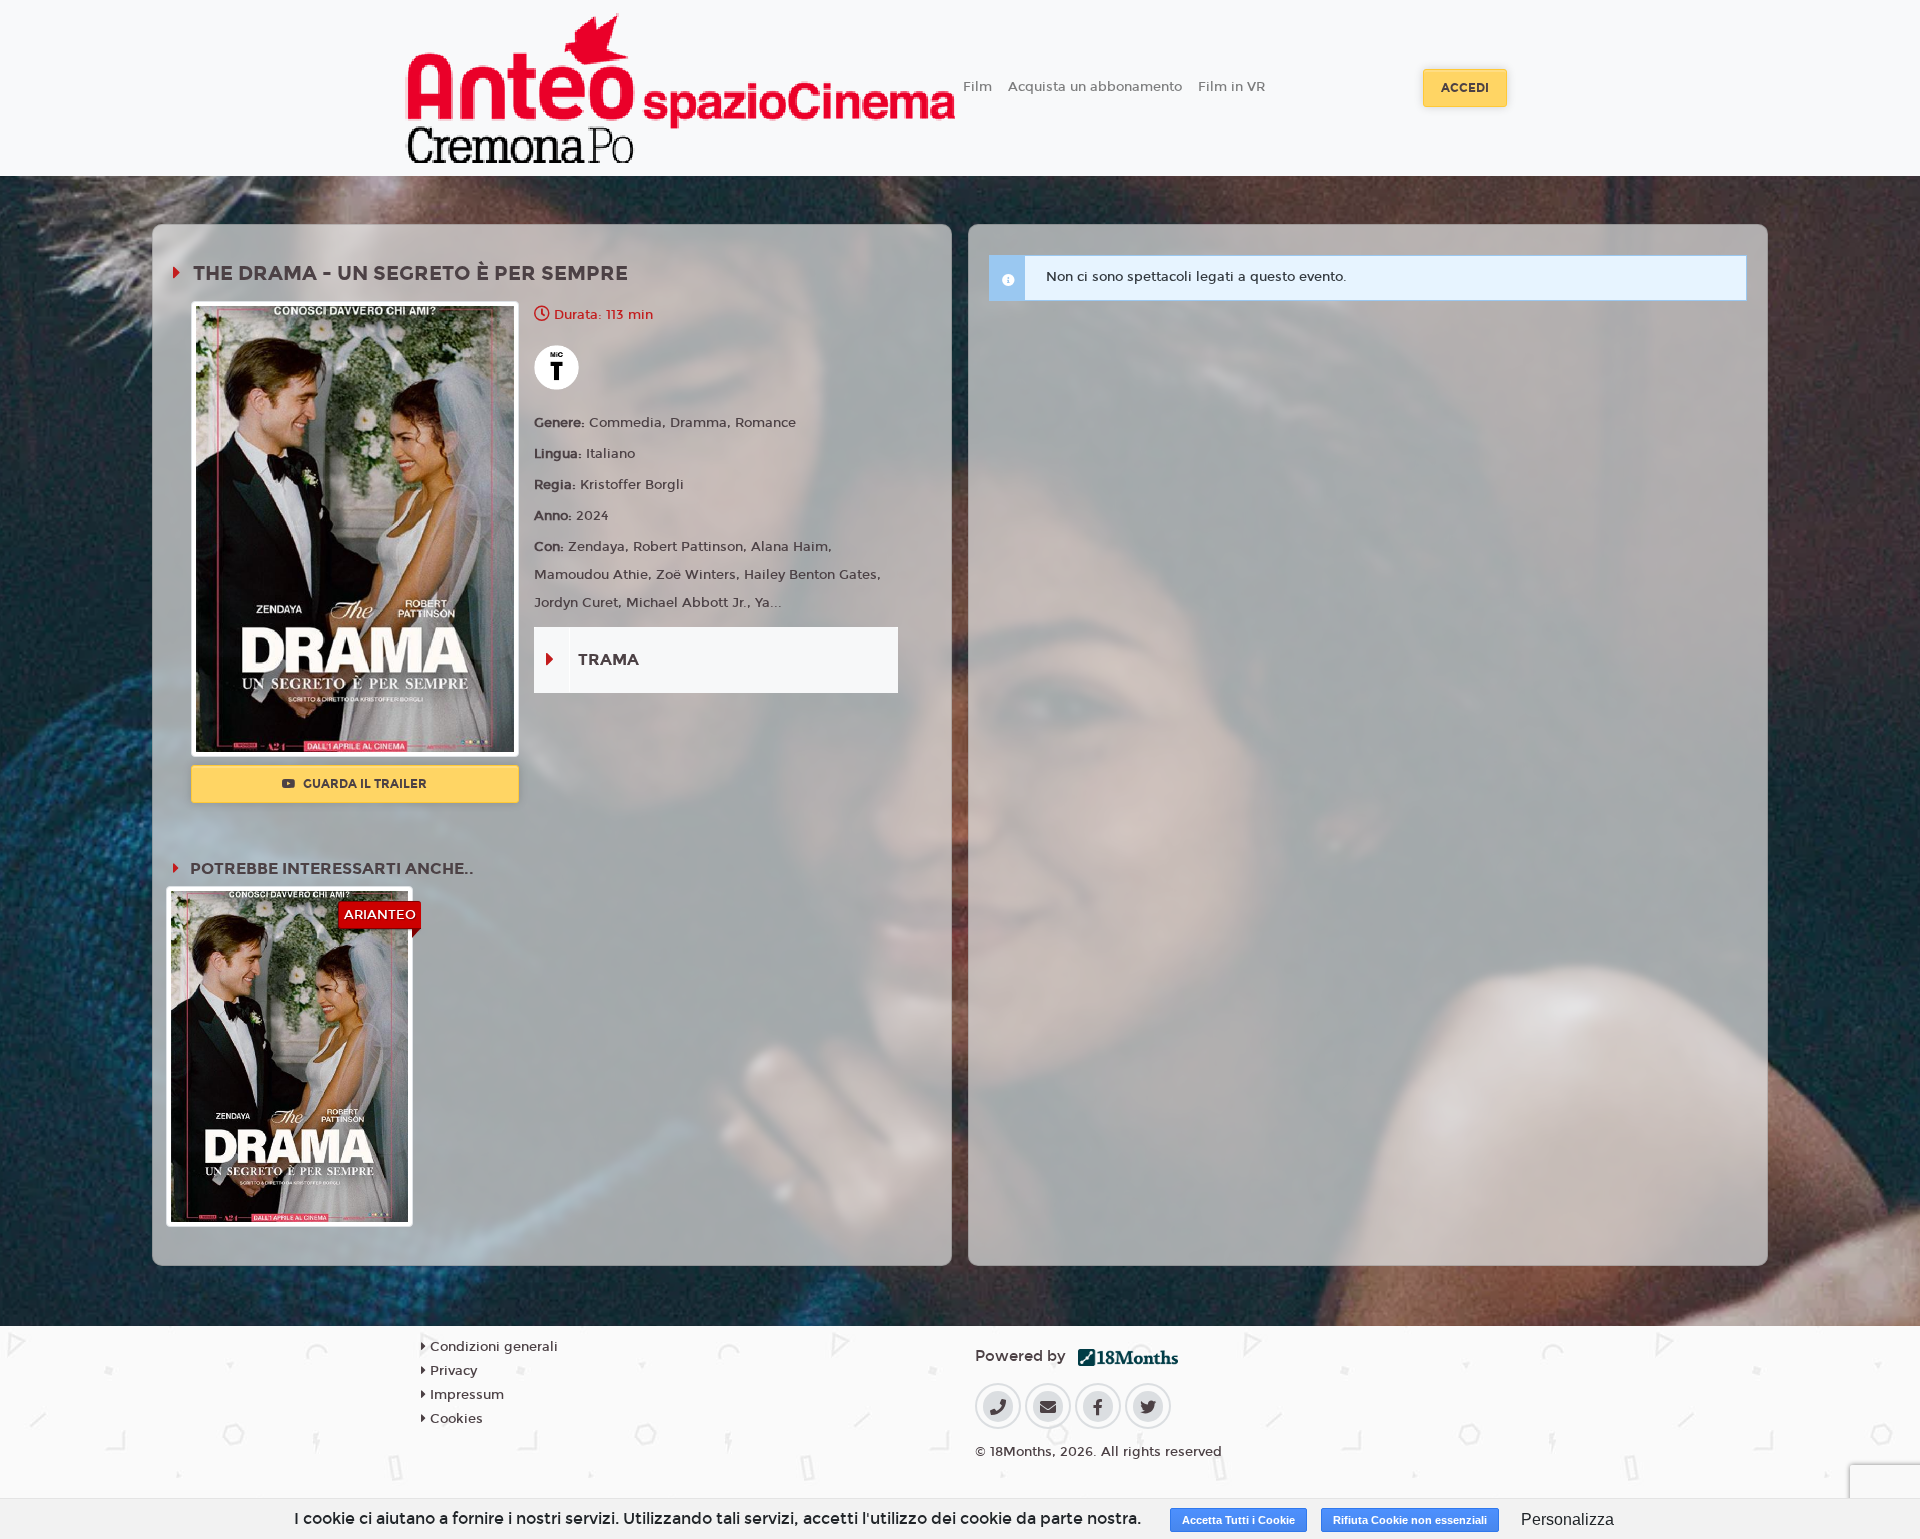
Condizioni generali (492, 1347)
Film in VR (1231, 87)
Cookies (454, 1419)
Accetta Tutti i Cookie (1238, 1520)
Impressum (465, 1395)
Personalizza (1567, 1519)
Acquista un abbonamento (1095, 87)
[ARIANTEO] (289, 1055)
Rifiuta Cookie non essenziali (1410, 1520)
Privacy (451, 1371)
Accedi (1465, 88)
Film (977, 87)
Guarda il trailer (363, 784)
